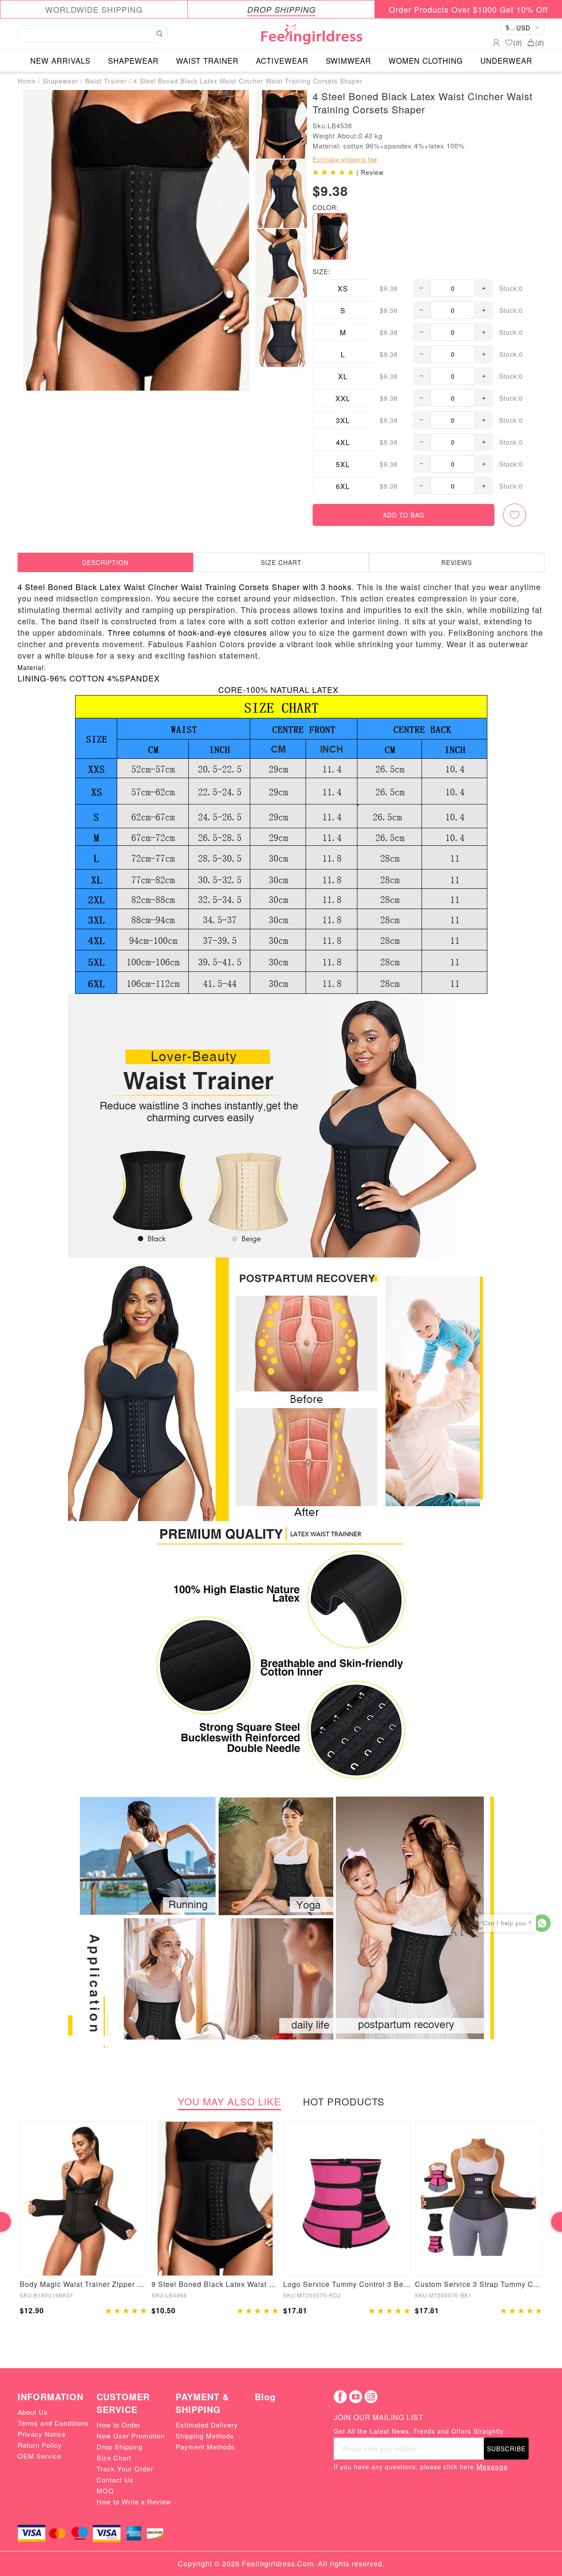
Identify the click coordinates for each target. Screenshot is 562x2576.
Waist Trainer (106, 81)
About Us (33, 2412)
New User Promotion (131, 2436)
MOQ (105, 2491)
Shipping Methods (205, 2436)
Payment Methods (205, 2447)
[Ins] (371, 2397)
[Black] (330, 236)
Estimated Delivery (207, 2425)
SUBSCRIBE (506, 2449)
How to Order (119, 2425)
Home (27, 81)
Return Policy (40, 2445)
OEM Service (40, 2456)
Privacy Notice (42, 2434)
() (518, 43)
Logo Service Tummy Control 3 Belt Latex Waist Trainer (347, 2284)
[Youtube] (356, 2397)
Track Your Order (125, 2469)
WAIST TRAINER (207, 60)
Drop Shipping (120, 2447)
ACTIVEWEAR (282, 60)
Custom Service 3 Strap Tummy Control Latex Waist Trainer (479, 2284)
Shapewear (60, 81)
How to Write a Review (134, 2502)
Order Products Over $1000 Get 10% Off (468, 9)
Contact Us (115, 2480)
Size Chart (114, 2458)
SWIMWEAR (348, 60)
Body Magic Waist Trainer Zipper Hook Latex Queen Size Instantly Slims (83, 2284)
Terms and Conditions (53, 2423)
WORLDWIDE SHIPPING (94, 9)
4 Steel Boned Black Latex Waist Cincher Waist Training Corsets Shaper (248, 81)
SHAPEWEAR (133, 60)
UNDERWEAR (506, 60)
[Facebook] (340, 2397)
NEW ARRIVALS (60, 60)
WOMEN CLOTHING (426, 60)
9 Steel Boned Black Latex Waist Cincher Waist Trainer (215, 2284)
